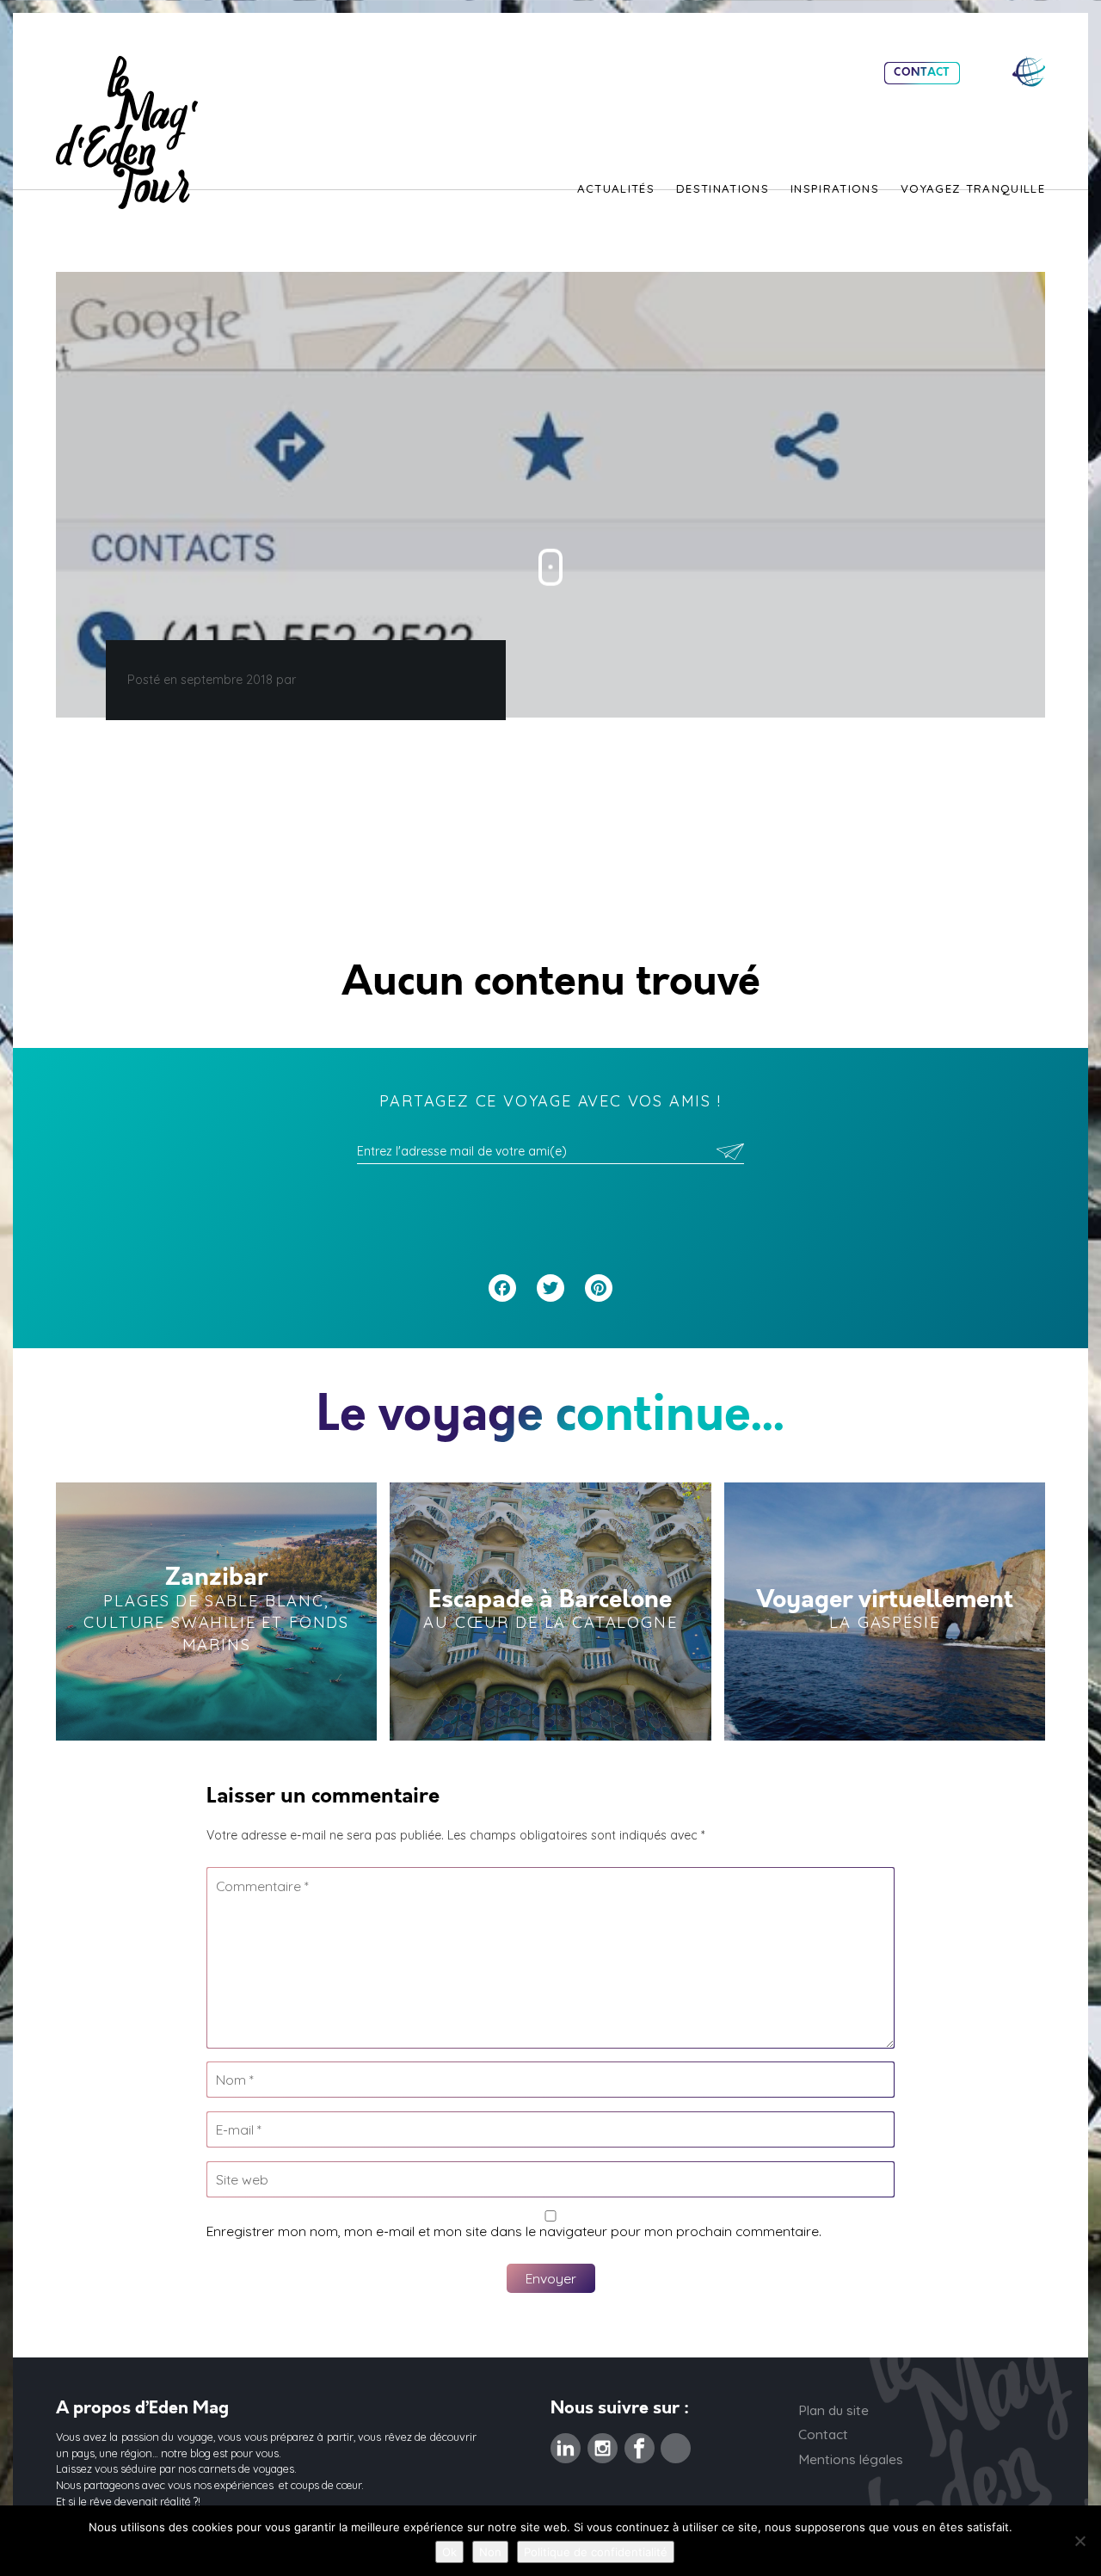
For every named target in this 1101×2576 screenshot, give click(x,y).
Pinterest (676, 2444)
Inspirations (835, 189)
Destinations (723, 189)
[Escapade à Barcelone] (550, 1612)
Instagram (603, 2444)
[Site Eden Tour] (1029, 72)
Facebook (640, 2444)
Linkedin (566, 2444)
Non (490, 2552)
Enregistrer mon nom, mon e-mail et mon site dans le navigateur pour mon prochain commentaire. (514, 2231)
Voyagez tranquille (973, 189)
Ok (449, 2552)
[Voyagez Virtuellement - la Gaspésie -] (885, 1612)
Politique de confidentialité (596, 2552)
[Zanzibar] (216, 1612)
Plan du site (833, 2410)
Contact (922, 73)
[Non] (1079, 2541)
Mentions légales (851, 2459)
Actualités (616, 189)
